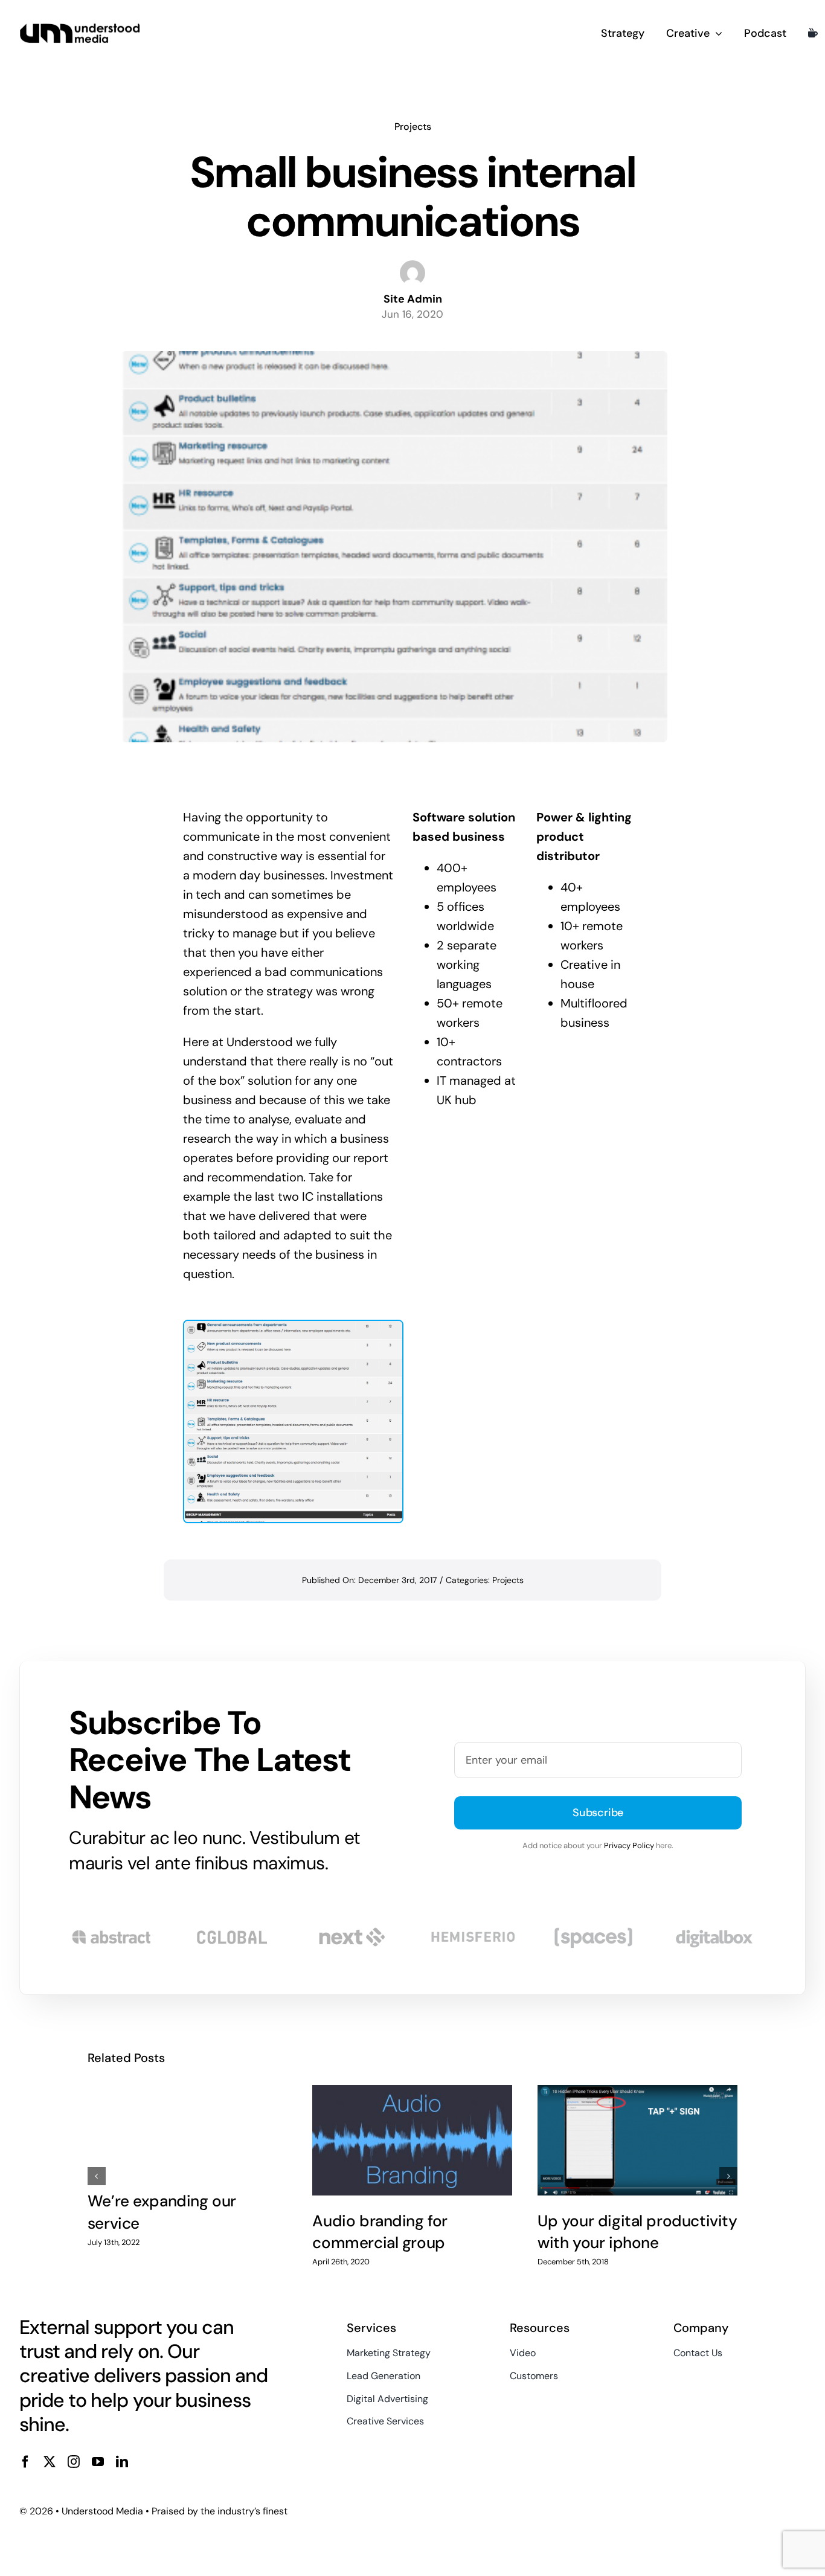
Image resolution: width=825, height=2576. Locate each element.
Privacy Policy (629, 1845)
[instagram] (74, 2462)
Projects (413, 127)
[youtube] (98, 2462)
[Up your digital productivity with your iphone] (637, 2140)
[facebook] (25, 2462)
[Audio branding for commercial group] (412, 2140)
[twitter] (50, 2462)
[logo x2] (80, 28)
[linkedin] (122, 2462)
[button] (97, 2176)
